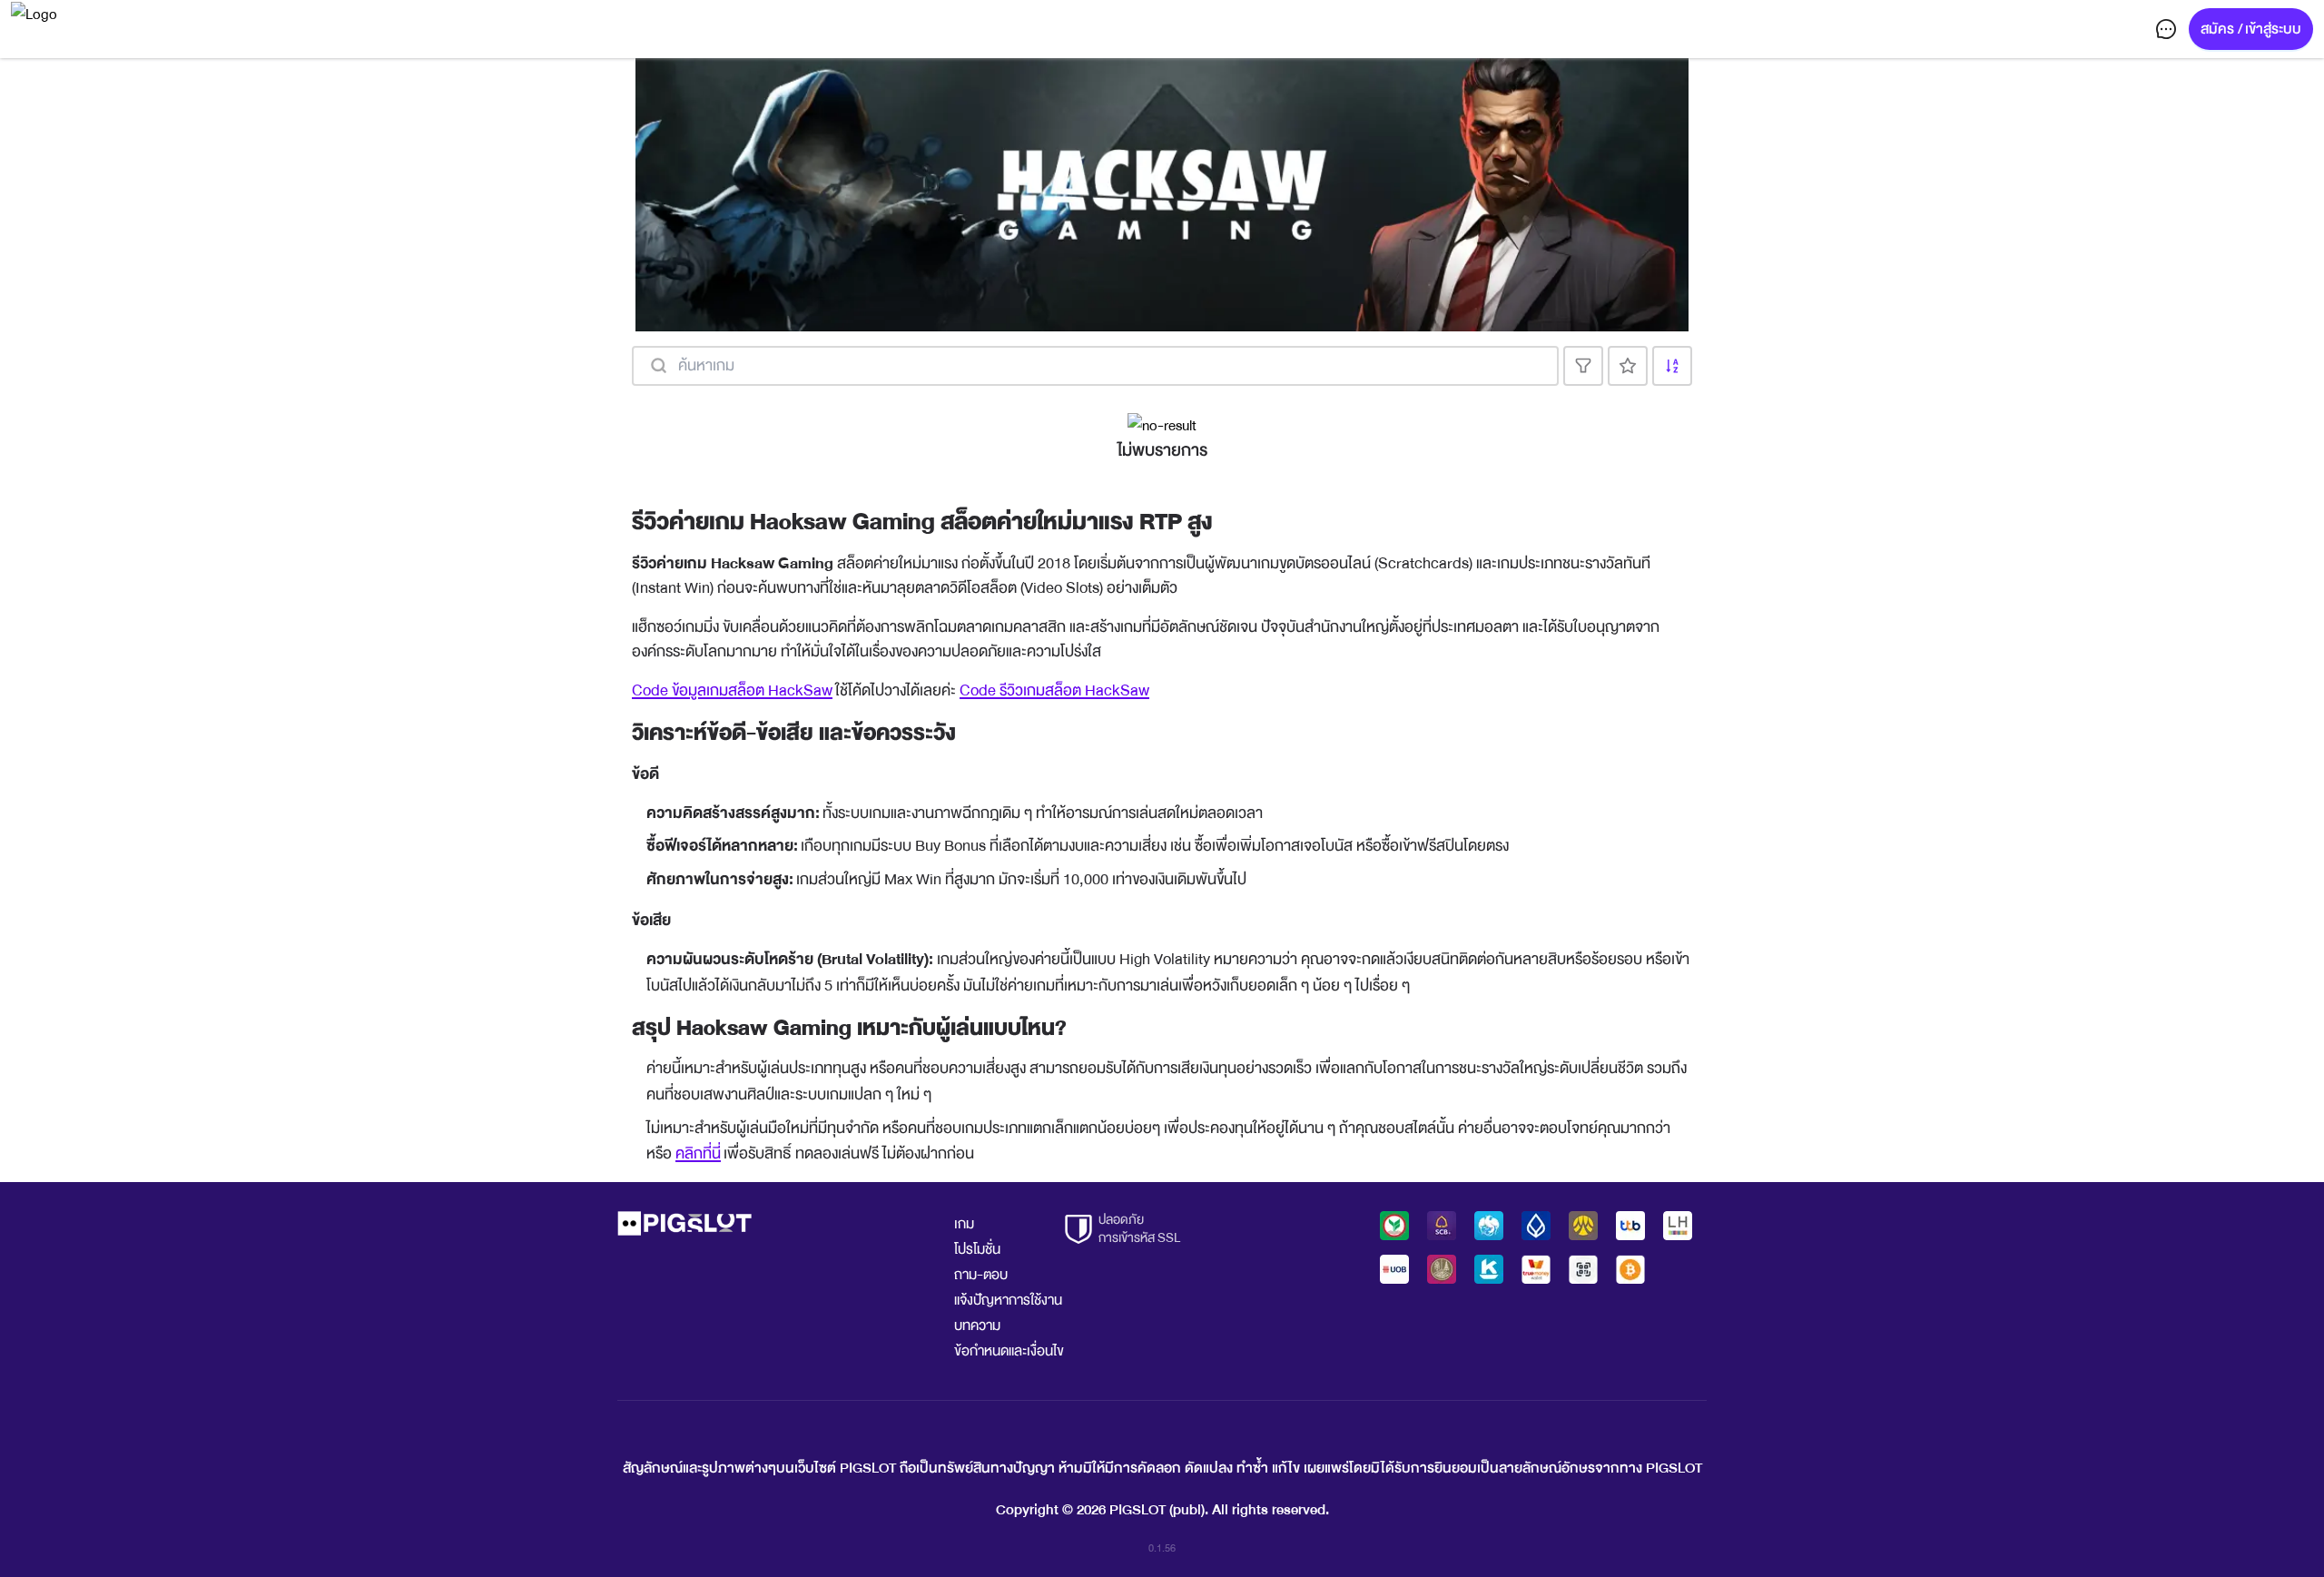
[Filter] (1583, 366)
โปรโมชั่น (977, 1249)
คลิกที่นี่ (698, 1153)
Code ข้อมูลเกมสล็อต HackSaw (732, 690)
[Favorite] (1628, 366)
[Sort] (1672, 366)
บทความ (977, 1326)
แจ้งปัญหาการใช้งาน (1008, 1300)
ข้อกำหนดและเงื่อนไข (1009, 1351)
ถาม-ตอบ (981, 1275)
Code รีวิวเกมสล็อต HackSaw (1054, 690)
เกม (964, 1224)
